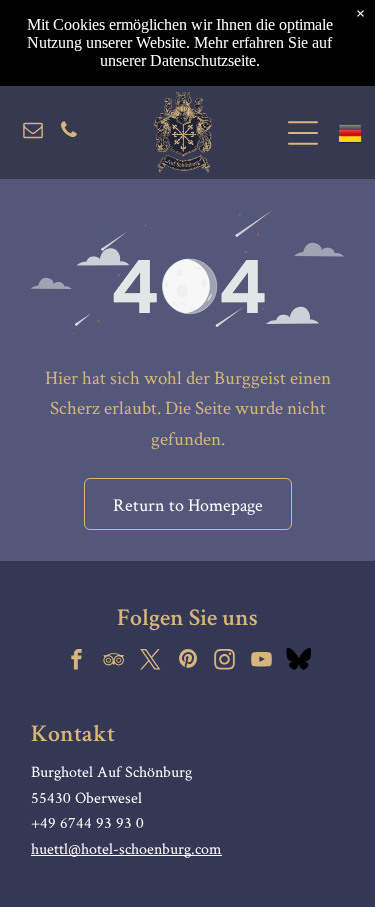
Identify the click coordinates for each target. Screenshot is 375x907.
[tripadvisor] (114, 661)
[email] (33, 132)
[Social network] (299, 661)
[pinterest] (188, 661)
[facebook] (77, 661)
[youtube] (262, 661)
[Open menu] (303, 133)
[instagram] (225, 661)
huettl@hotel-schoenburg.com (126, 848)
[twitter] (151, 661)
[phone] (69, 132)
